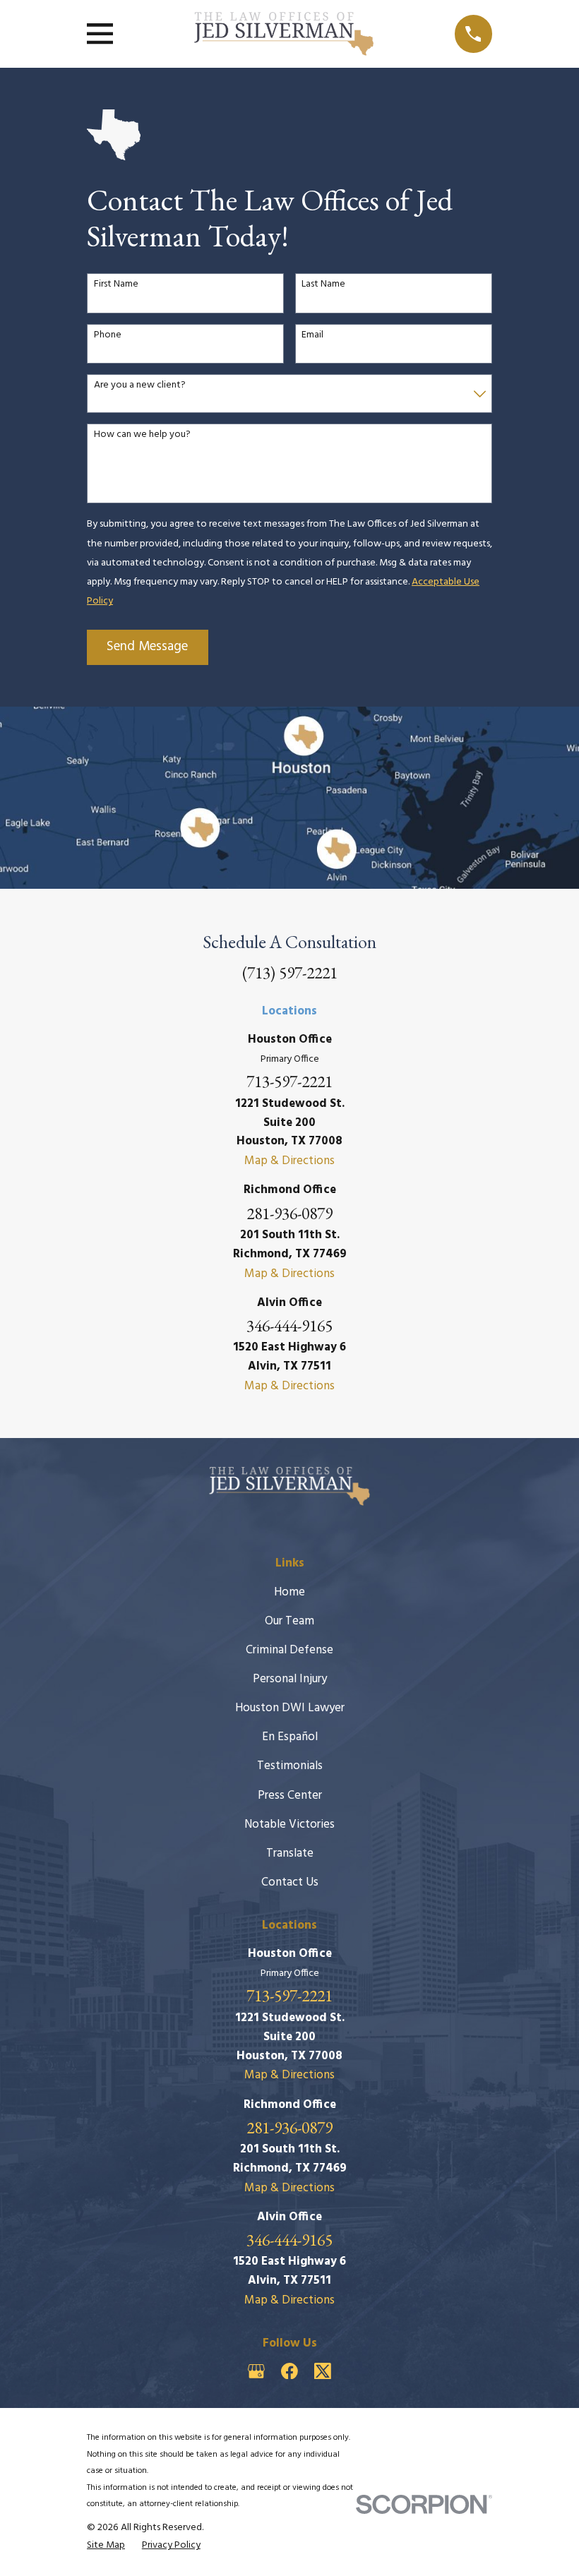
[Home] (284, 34)
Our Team (289, 1621)
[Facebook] (289, 2371)
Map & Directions (289, 1161)
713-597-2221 (289, 1081)
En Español (290, 1737)
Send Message (147, 647)
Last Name (323, 285)
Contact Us (290, 1882)
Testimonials (290, 1766)
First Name (116, 285)
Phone (108, 336)
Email (312, 336)
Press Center (290, 1796)
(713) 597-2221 (290, 972)
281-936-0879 (289, 1213)
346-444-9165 (289, 1325)
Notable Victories (289, 1825)
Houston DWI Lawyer (290, 1708)
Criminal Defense (289, 1650)
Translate (290, 1853)
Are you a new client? (140, 386)
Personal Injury (290, 1679)
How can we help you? (142, 435)
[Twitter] (323, 2371)
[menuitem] (106, 2546)
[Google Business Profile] (256, 2371)
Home (289, 1592)
